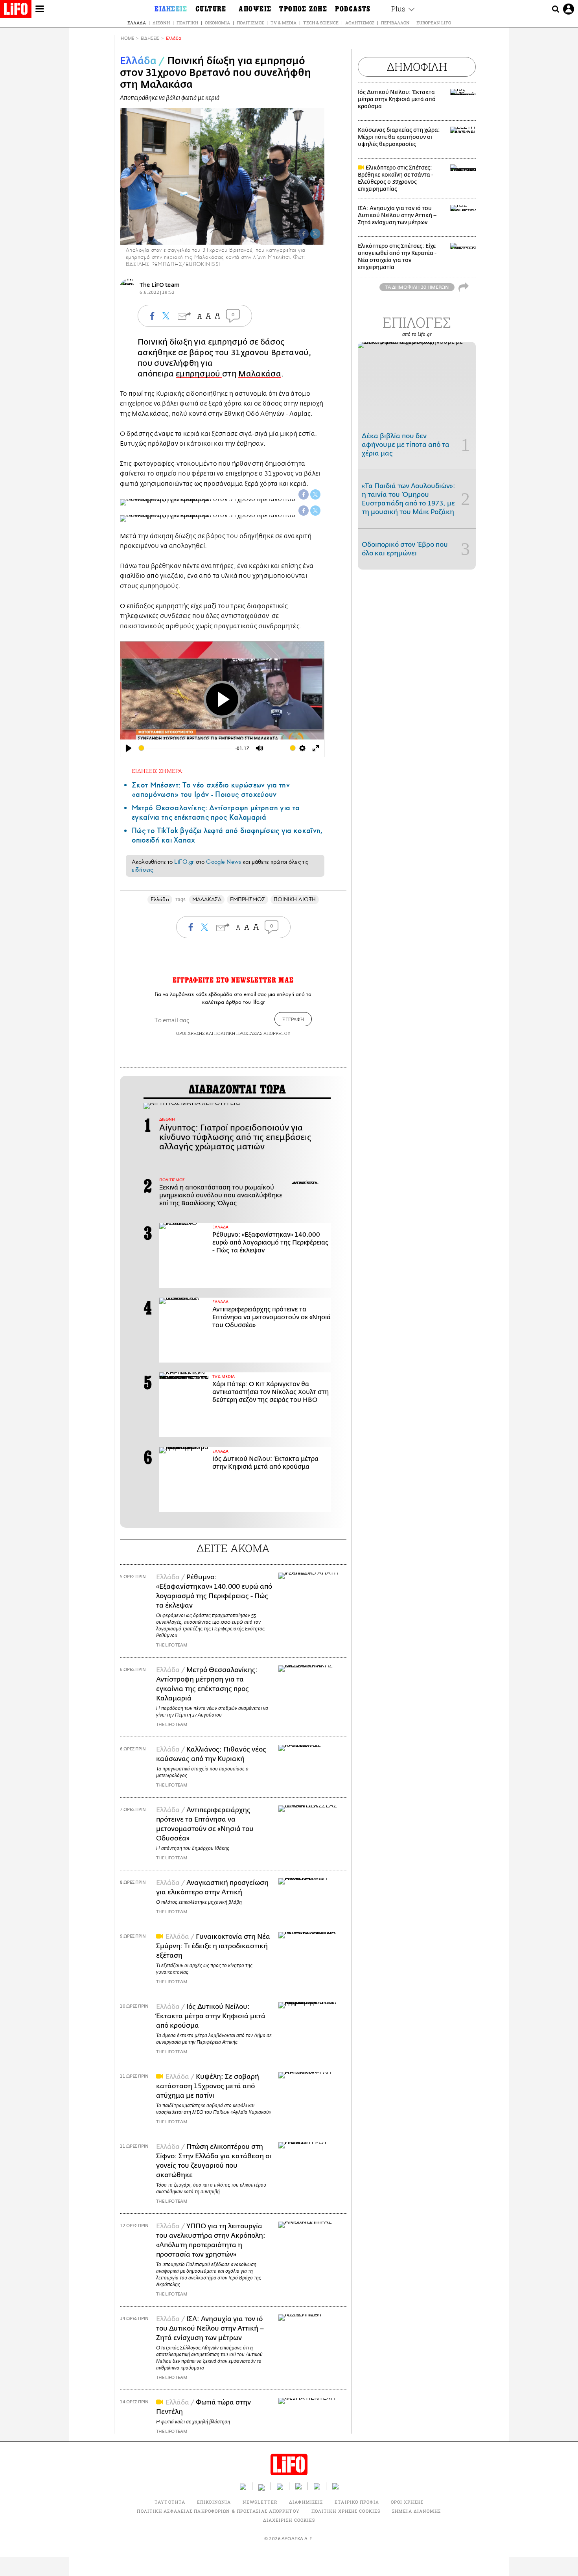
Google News (224, 862)
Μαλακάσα (260, 374)
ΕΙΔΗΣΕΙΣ (150, 38)
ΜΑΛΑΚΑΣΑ (207, 899)
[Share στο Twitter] (315, 494)
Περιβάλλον (395, 23)
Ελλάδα (137, 23)
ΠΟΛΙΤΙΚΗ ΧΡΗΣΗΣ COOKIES (346, 2511)
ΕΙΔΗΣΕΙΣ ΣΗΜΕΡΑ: (158, 771)
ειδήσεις (142, 870)
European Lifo (434, 23)
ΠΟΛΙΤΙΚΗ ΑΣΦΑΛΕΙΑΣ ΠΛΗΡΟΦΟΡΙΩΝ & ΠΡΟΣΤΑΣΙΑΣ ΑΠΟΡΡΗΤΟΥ (218, 2511)
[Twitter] (315, 234)
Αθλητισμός (360, 23)
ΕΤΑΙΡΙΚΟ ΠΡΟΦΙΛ (357, 2502)
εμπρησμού (199, 374)
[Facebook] (304, 234)
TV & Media (283, 23)
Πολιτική (187, 23)
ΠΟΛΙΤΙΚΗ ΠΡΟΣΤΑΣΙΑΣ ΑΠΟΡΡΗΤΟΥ (252, 1033)
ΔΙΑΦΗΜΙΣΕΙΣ (306, 2502)
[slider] (185, 748)
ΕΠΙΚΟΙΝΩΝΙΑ (214, 2502)
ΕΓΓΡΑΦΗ (293, 1019)
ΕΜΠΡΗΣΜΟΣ (248, 899)
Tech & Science (321, 23)
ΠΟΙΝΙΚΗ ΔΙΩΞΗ (295, 899)
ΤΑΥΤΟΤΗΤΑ (170, 2502)
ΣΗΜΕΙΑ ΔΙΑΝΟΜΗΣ (417, 2511)
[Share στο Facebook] (304, 494)
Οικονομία (217, 23)
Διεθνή (161, 23)
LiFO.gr (184, 862)
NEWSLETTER (260, 2502)
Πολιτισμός (250, 23)
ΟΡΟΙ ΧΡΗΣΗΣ (190, 1033)
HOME (127, 38)
